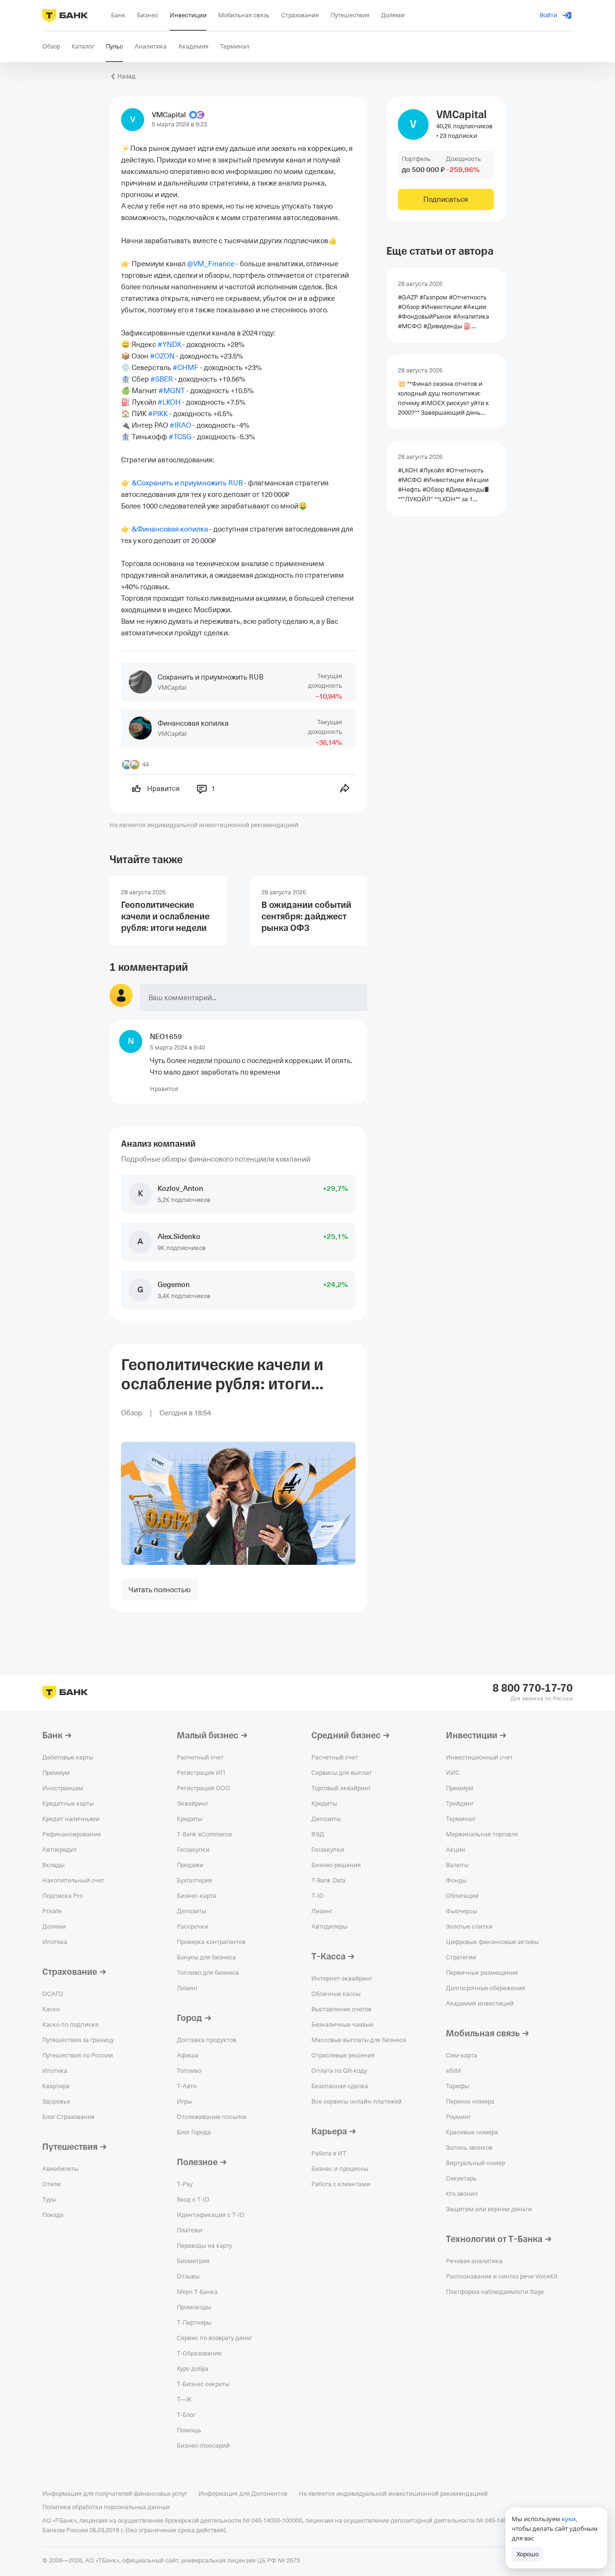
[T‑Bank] (65, 15)
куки (569, 2519)
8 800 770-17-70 (533, 1688)
